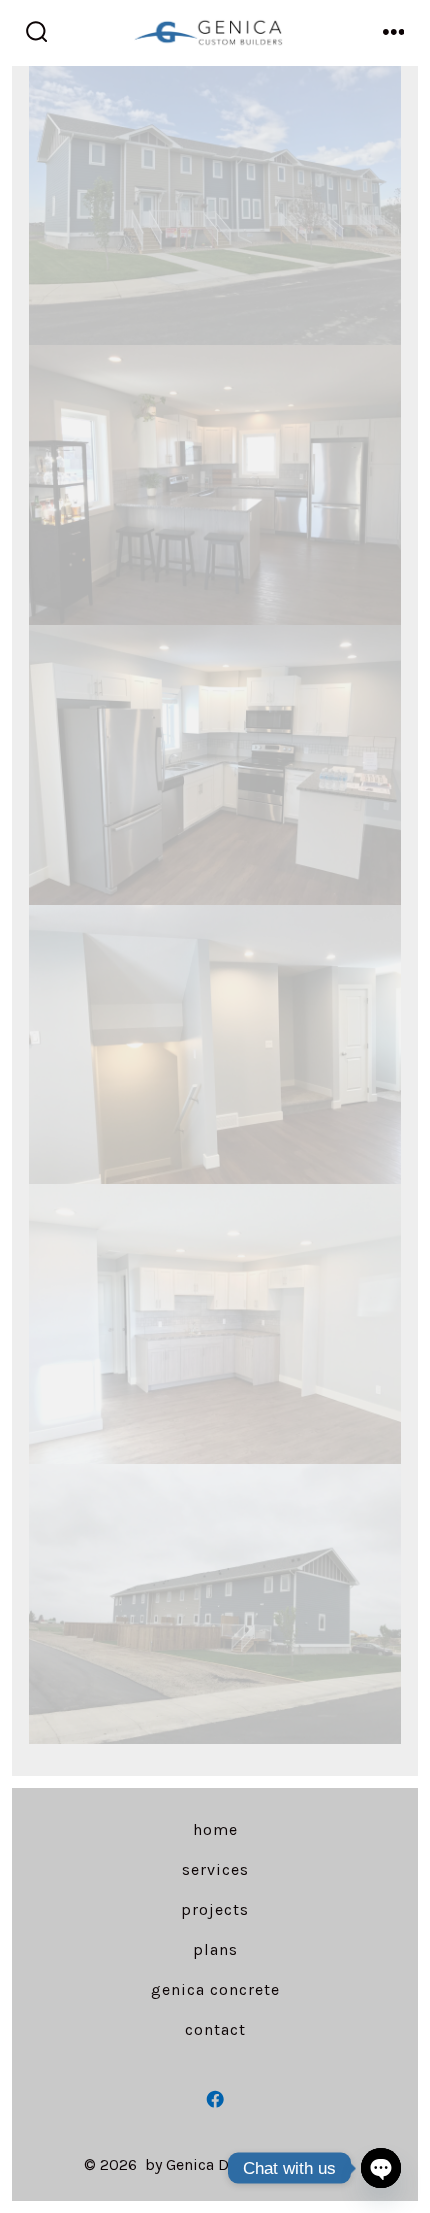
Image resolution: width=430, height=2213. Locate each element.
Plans (215, 1949)
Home (215, 1829)
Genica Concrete (215, 1989)
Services (215, 1869)
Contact (215, 2029)
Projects (215, 1909)
